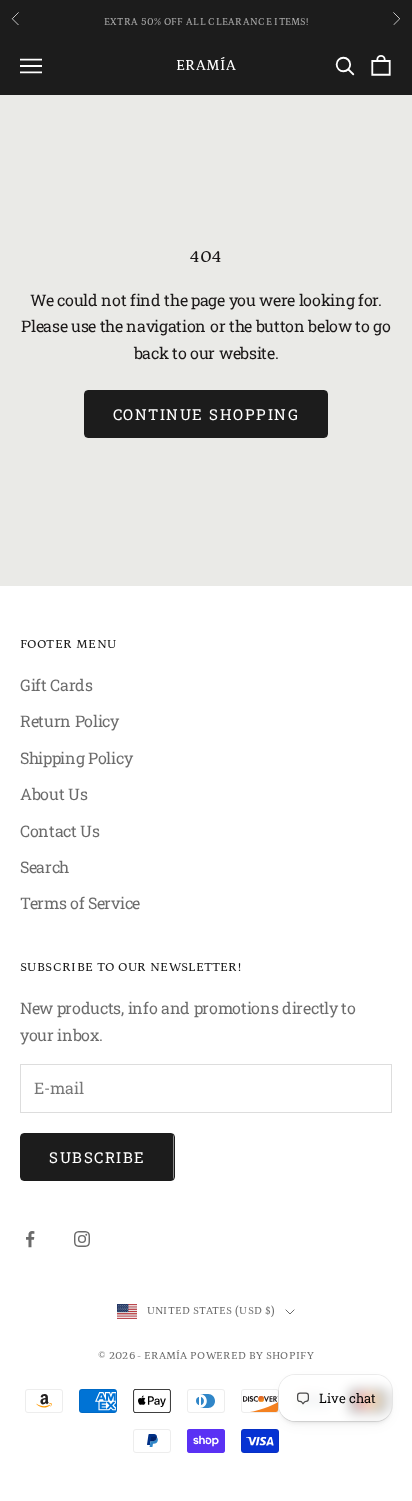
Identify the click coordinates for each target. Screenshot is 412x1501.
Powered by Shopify (252, 1356)
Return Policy (69, 720)
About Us (53, 793)
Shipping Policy (76, 757)
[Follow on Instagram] (82, 1239)
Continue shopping (206, 414)
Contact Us (60, 830)
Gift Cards (56, 684)
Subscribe (97, 1157)
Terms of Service (80, 902)
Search (44, 866)
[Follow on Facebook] (30, 1239)
